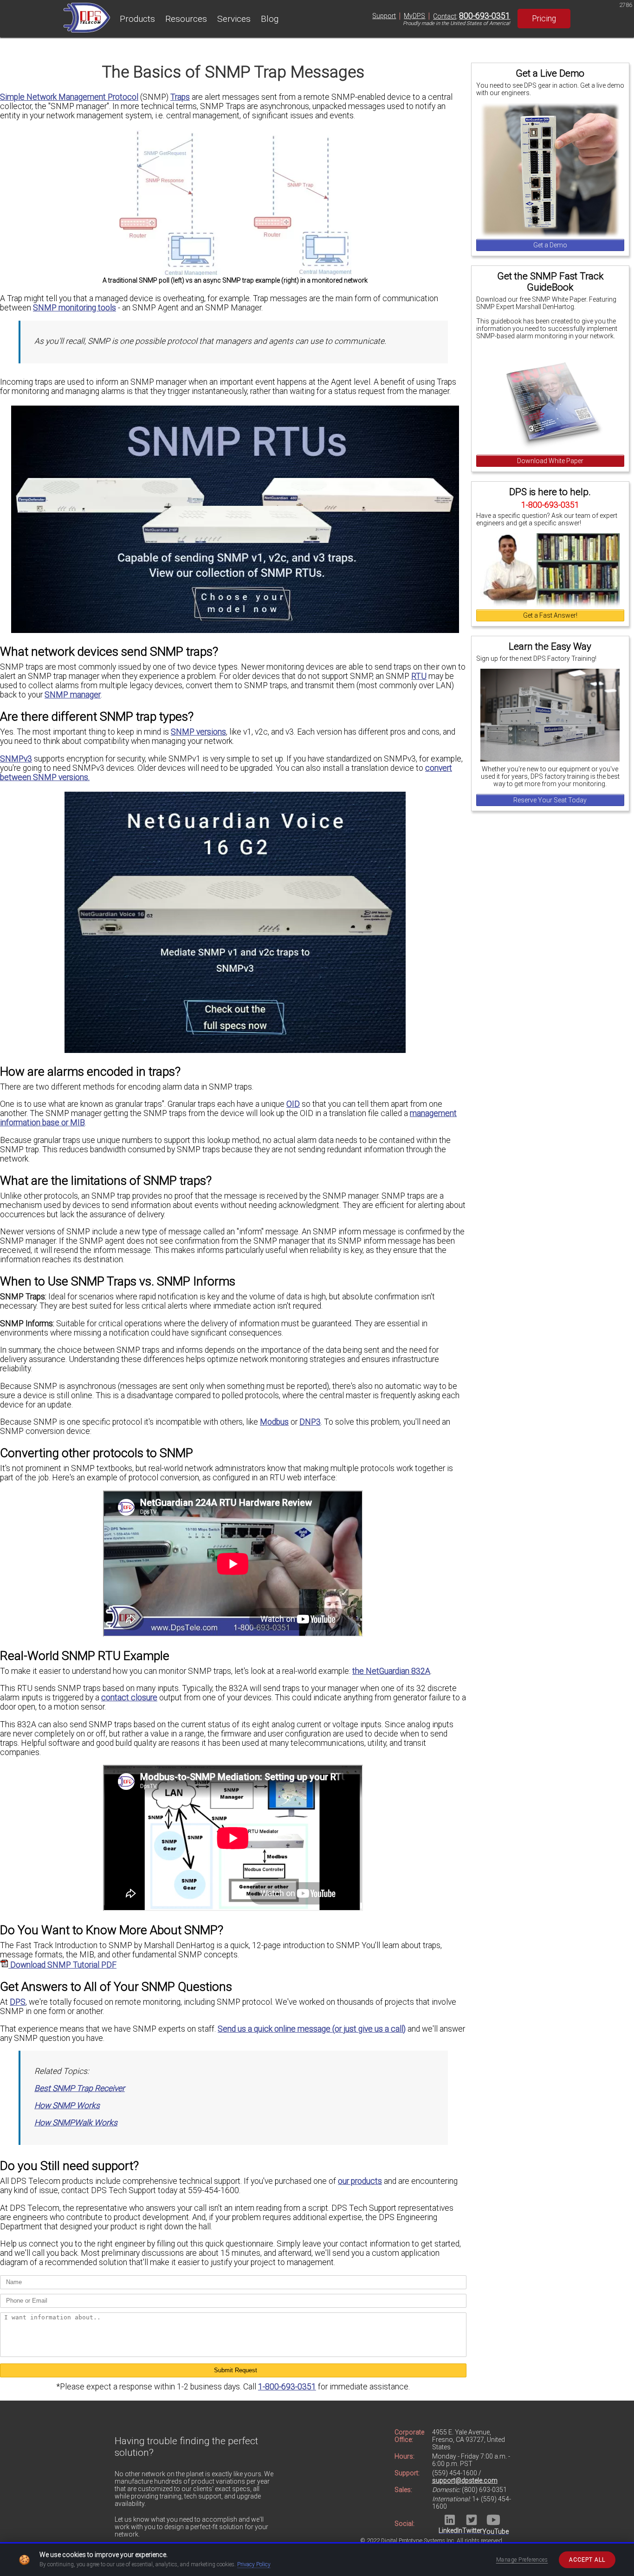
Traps (180, 97)
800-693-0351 (485, 16)
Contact (445, 16)
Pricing (544, 19)
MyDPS (414, 16)
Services (234, 19)
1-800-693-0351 (287, 2387)
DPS (18, 2002)
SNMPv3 (16, 759)
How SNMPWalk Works (76, 2123)
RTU (419, 676)
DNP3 (310, 1422)
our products (360, 2181)
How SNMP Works (67, 2105)
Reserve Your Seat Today (550, 800)
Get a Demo (550, 245)
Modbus (274, 1422)
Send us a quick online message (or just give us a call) (312, 2029)
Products (137, 19)
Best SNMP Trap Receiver (80, 2088)
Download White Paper (550, 461)
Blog (270, 19)
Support (384, 16)
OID (293, 1104)
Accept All (587, 2560)
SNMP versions (198, 732)
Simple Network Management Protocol (69, 97)
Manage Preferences (522, 2560)
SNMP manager (73, 695)
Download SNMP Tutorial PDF (62, 1965)
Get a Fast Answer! (550, 615)
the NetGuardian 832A (391, 1671)
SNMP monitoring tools (74, 308)
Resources (186, 19)
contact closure (129, 1698)
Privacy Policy (254, 2564)
